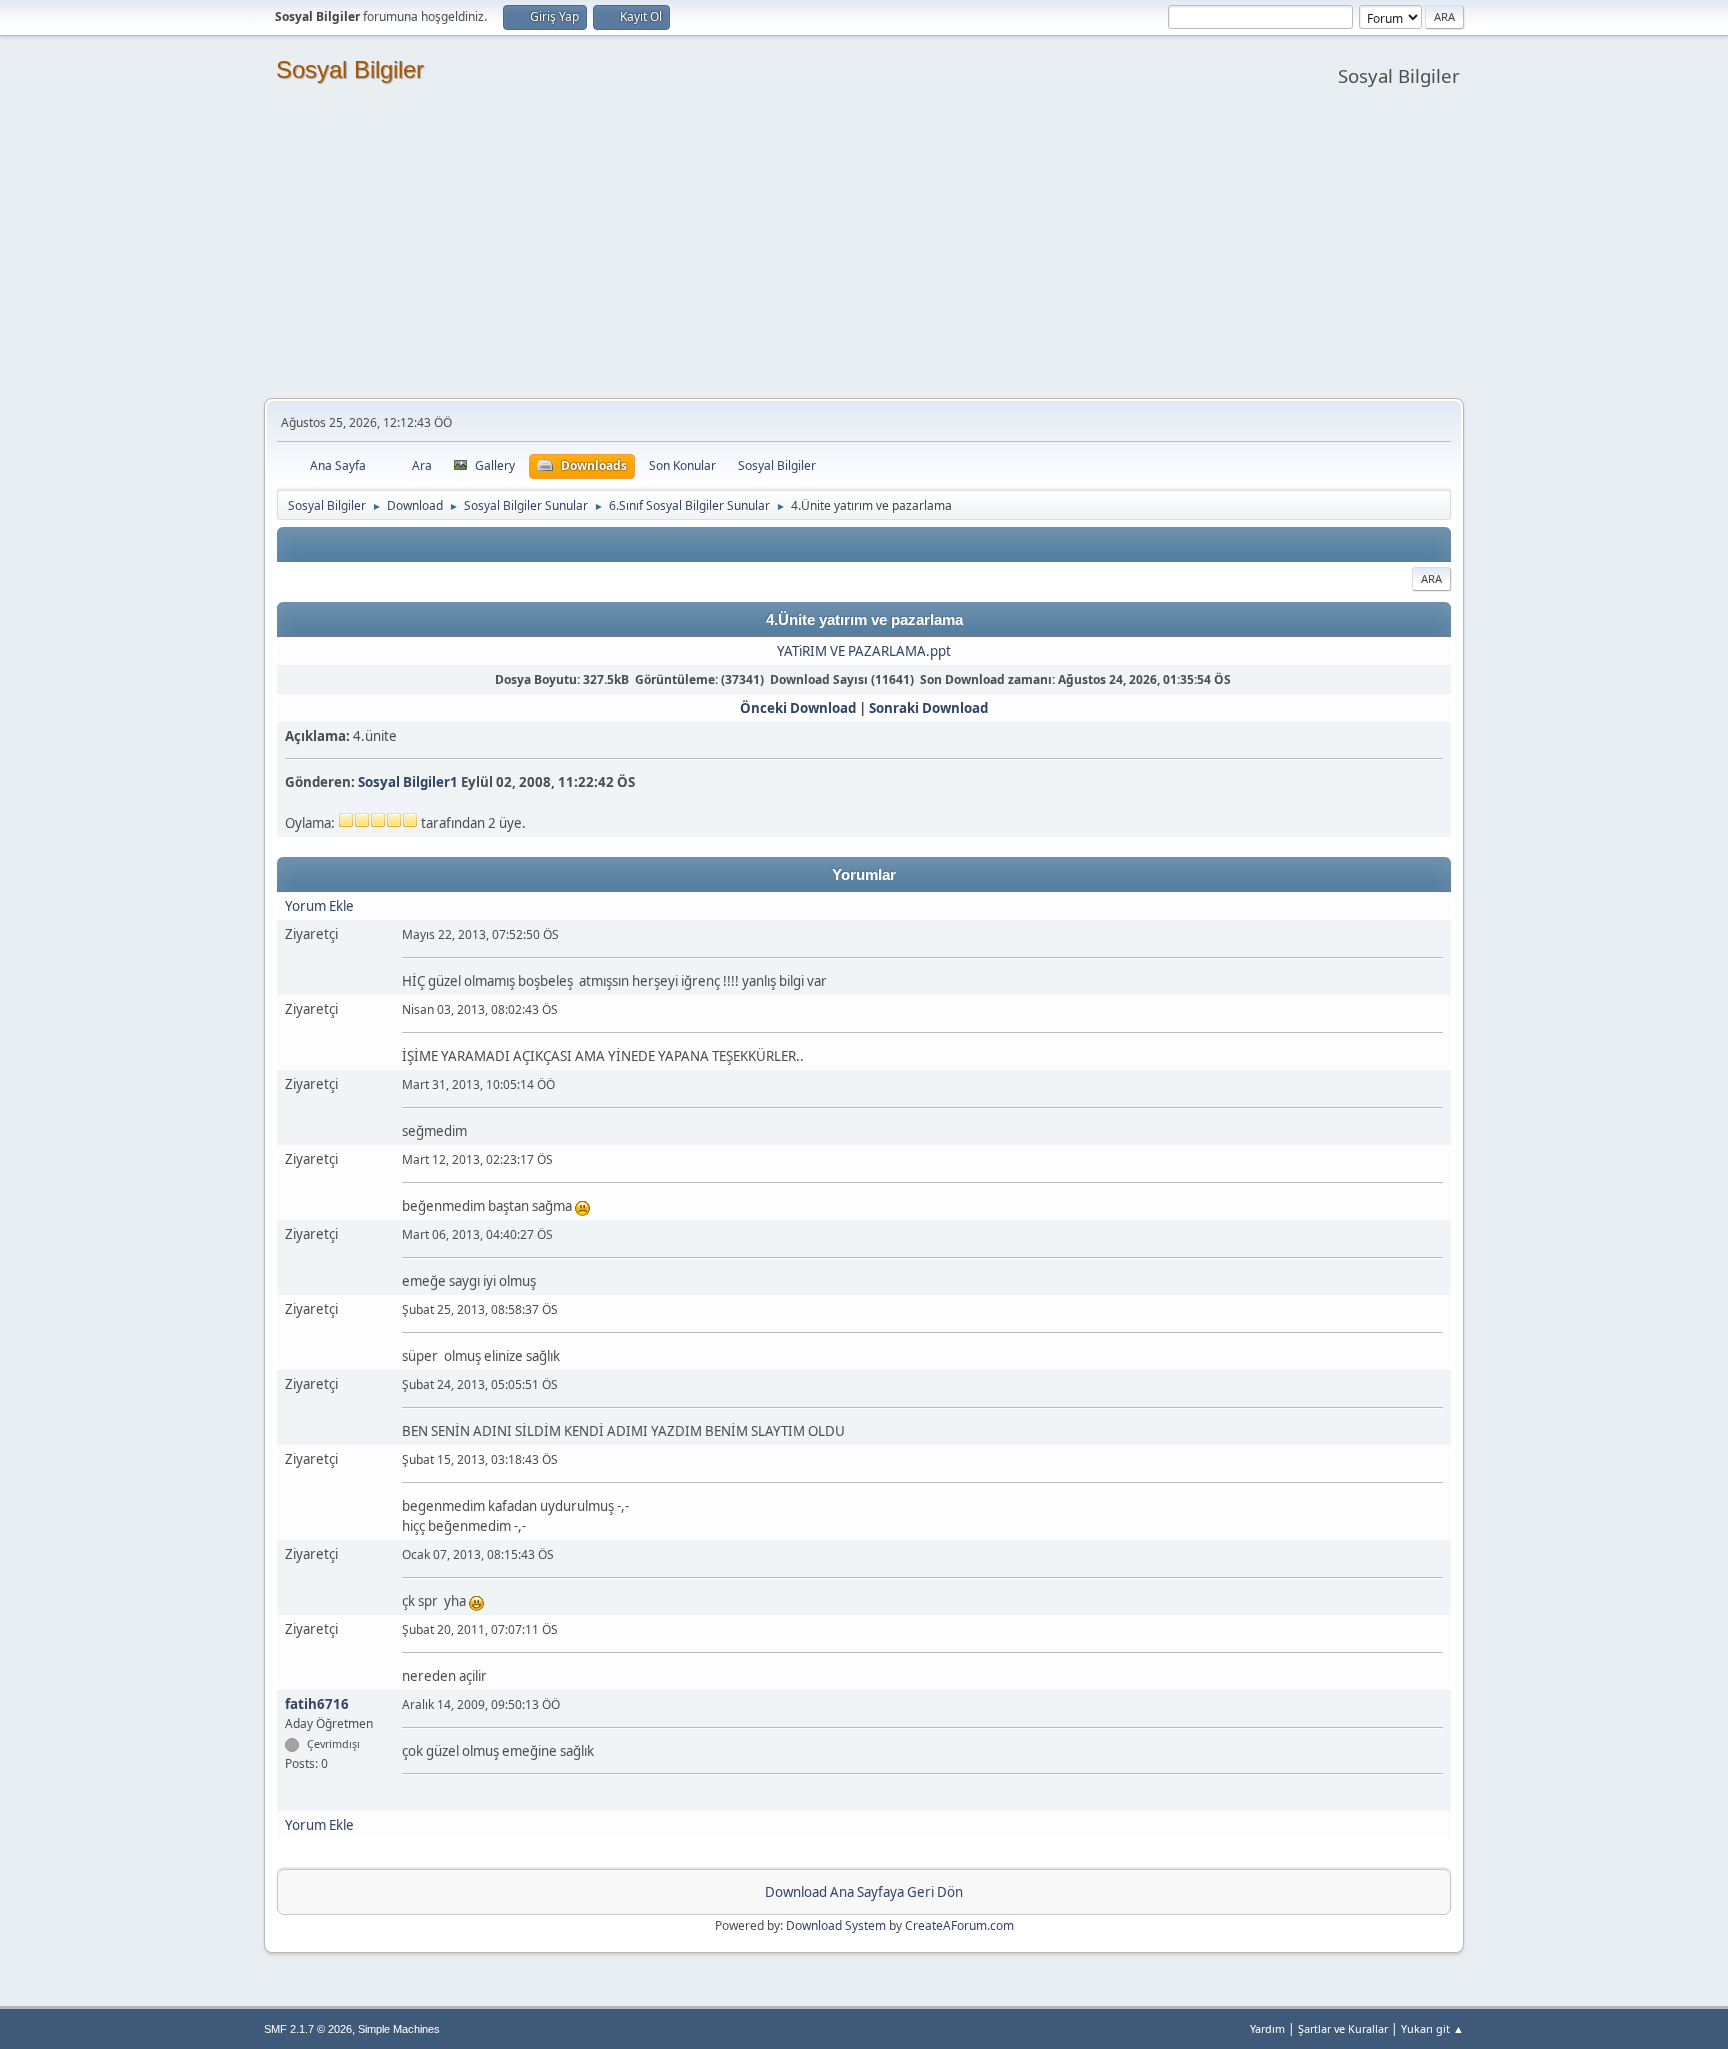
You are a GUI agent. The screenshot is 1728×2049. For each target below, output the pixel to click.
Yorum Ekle (319, 906)
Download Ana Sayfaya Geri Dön (864, 1892)
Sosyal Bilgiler (350, 69)
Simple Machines (399, 2029)
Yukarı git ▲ (1432, 2028)
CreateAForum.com (959, 1925)
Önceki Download (798, 708)
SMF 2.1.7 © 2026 (308, 2029)
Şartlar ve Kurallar (1343, 2028)
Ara (1431, 578)
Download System (836, 1925)
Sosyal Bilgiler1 (408, 782)
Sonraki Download (928, 708)
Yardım (1267, 2028)
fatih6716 (317, 1704)
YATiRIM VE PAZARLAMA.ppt (864, 651)
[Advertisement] (864, 248)
